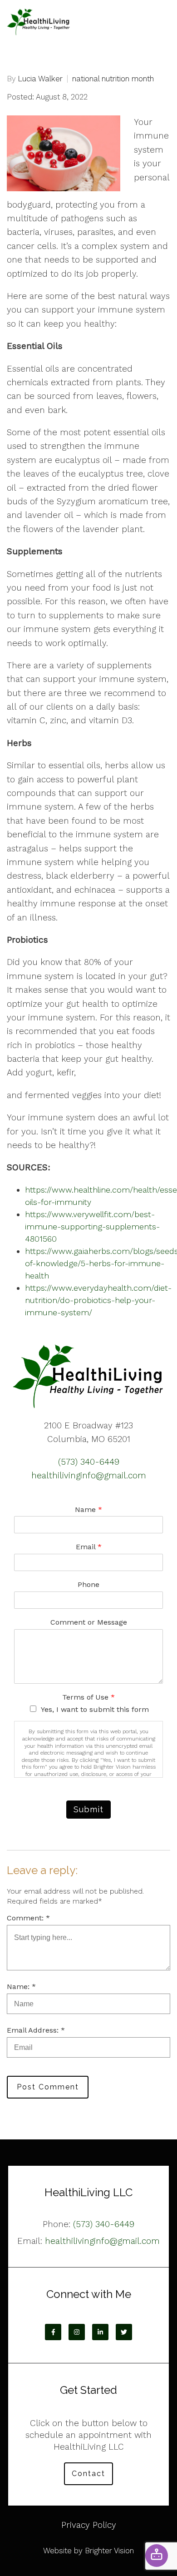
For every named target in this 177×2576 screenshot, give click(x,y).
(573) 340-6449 (89, 1462)
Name (88, 1509)
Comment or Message (89, 1622)
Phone (88, 1584)
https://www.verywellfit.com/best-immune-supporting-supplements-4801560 (92, 1226)
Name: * (21, 1987)
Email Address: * (36, 2030)
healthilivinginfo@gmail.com (89, 1475)
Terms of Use (88, 1697)
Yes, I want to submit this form (95, 1709)
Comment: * (28, 1918)
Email (89, 1547)
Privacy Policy (89, 2525)
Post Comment (48, 2087)
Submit (88, 1809)
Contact (88, 2474)
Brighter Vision (109, 2551)
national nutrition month (113, 79)
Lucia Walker (40, 79)
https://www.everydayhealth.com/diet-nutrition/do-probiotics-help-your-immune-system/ (98, 1300)
